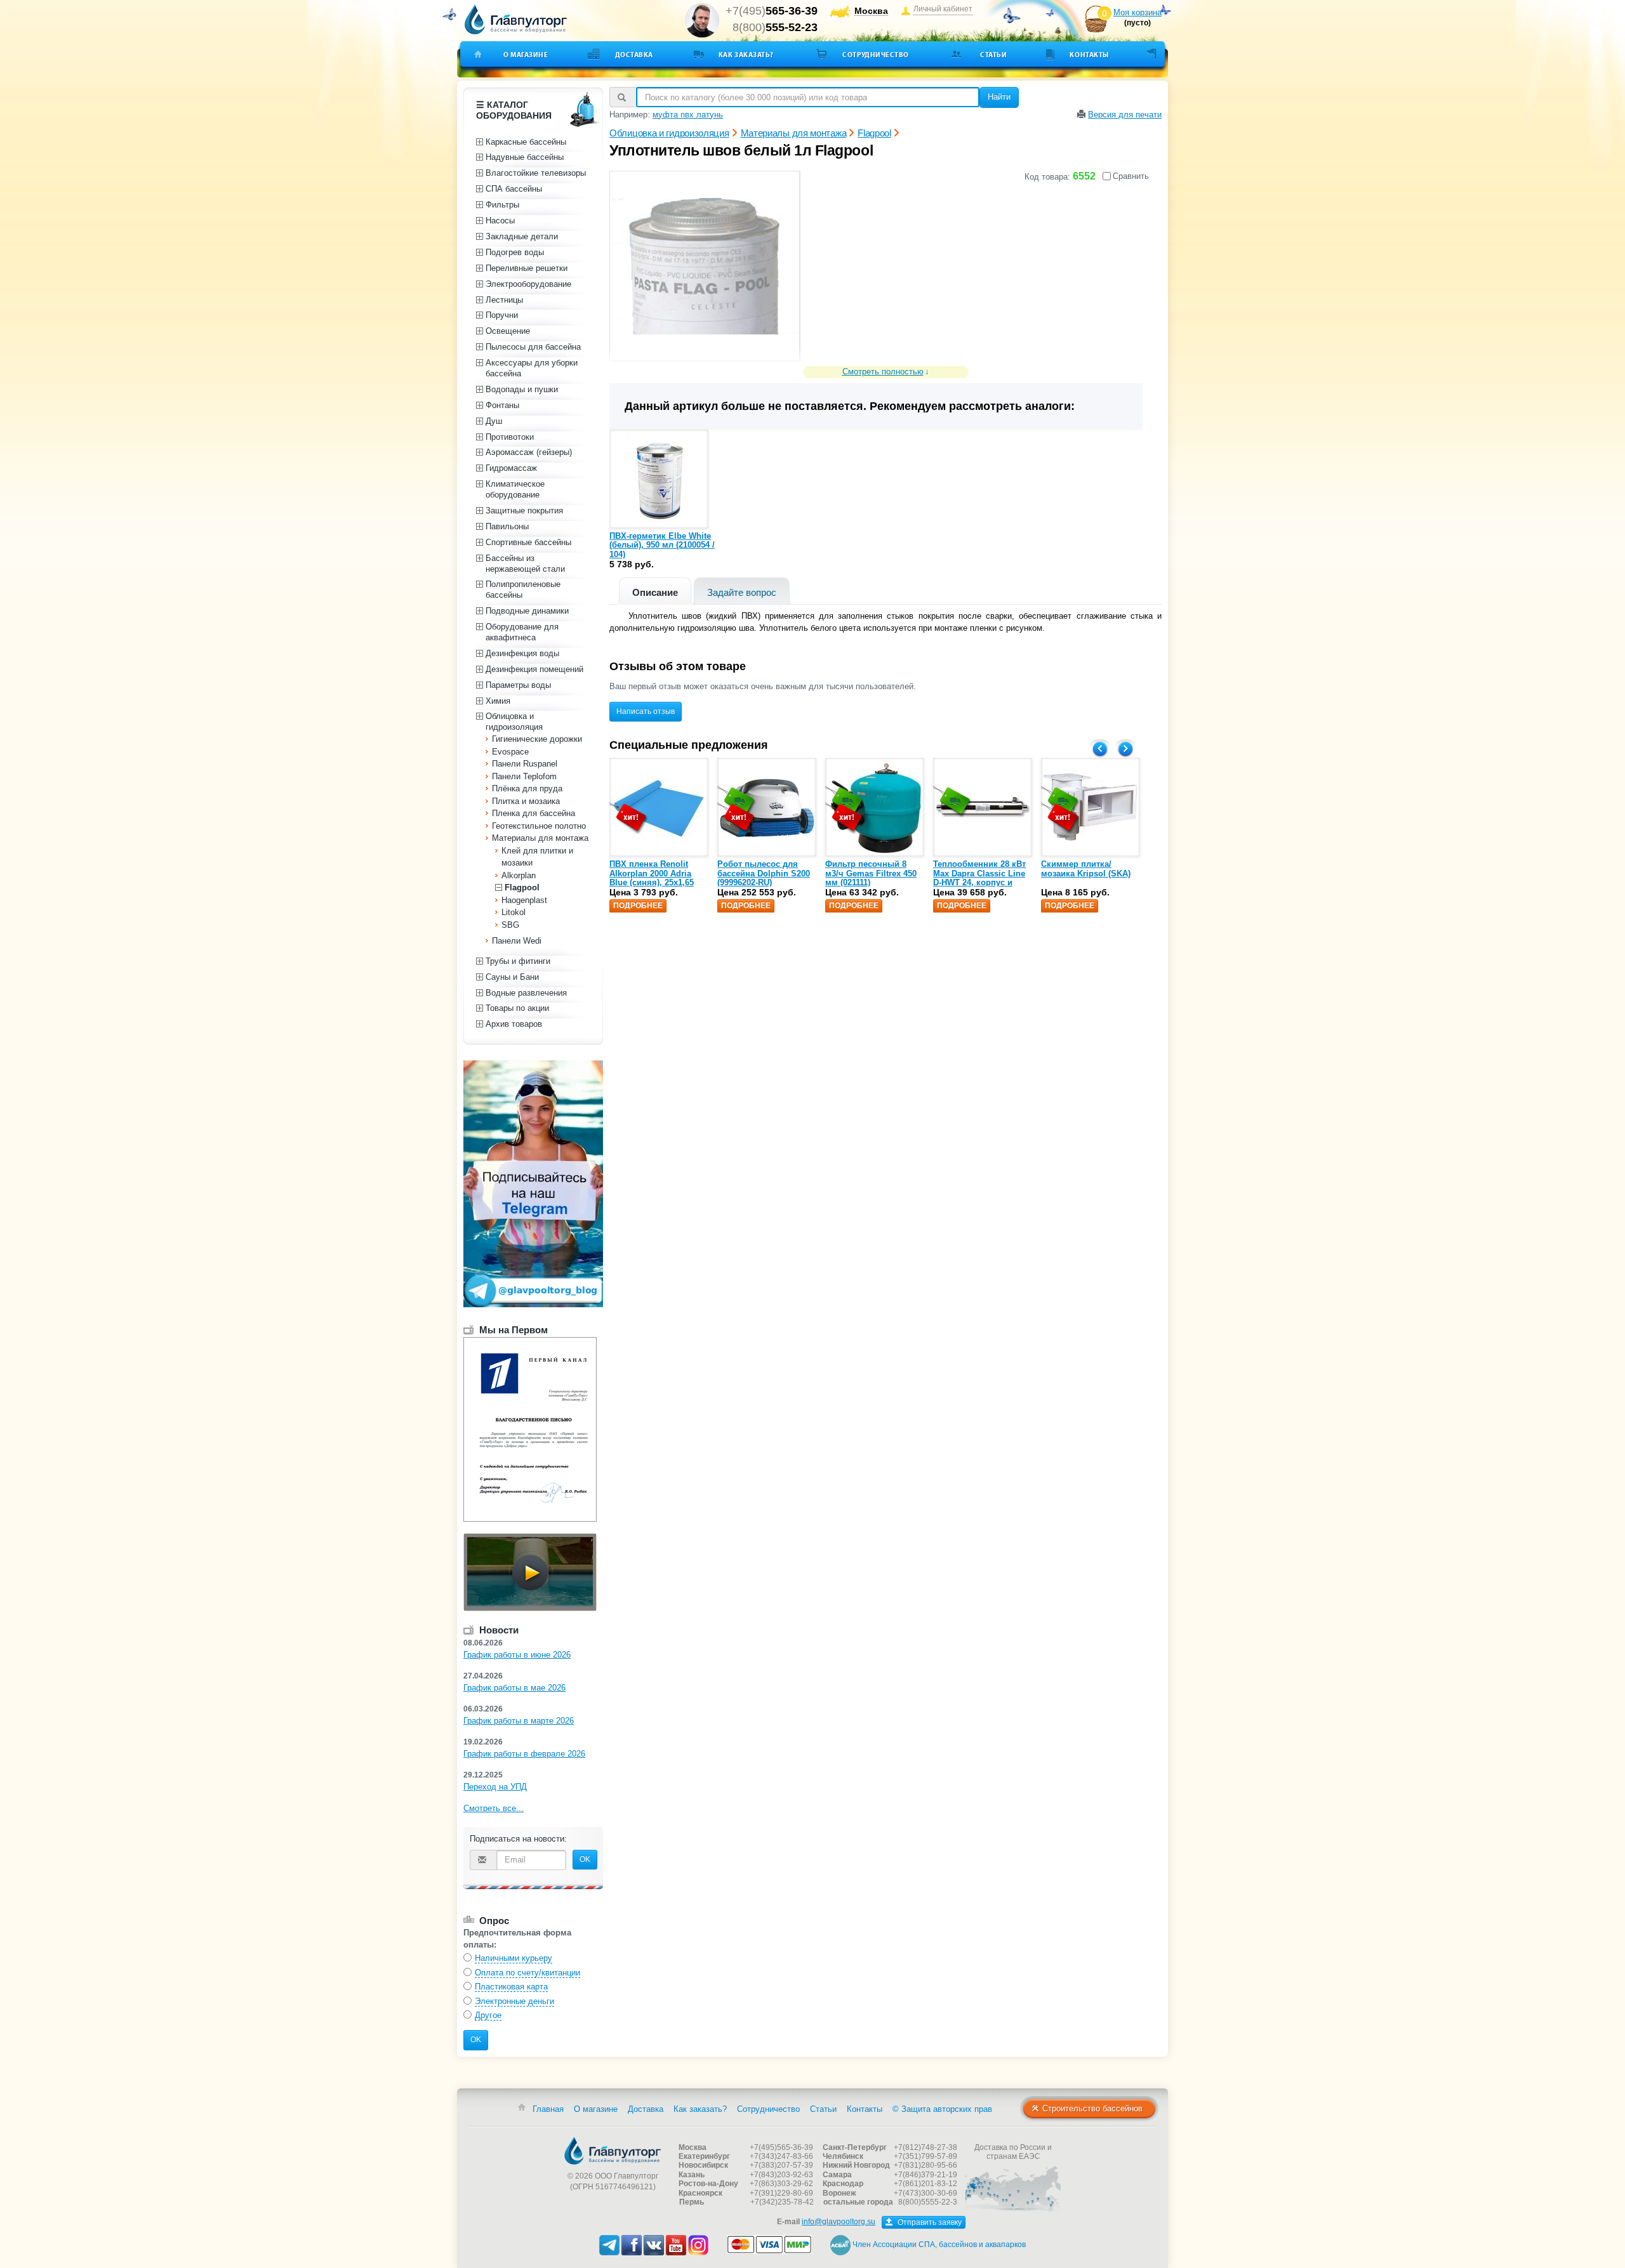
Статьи (993, 55)
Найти (999, 97)
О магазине (526, 55)
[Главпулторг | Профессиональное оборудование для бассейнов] (516, 20)
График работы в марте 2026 (519, 1721)
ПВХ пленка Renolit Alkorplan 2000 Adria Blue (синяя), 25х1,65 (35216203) (652, 878)
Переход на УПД (495, 1787)
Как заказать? (746, 55)
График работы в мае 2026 (514, 1688)
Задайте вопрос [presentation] (742, 592)
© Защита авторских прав (942, 2109)
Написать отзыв (646, 711)
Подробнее (638, 906)
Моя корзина (1137, 12)
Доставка (634, 55)
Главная (548, 2109)
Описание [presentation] (655, 592)
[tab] (655, 591)
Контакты (1089, 55)
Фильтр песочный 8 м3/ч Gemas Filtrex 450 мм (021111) (871, 873)
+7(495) (772, 11)
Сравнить (1131, 176)
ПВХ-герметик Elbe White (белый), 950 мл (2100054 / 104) (662, 545)
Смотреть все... (494, 1808)
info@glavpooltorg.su (839, 2222)
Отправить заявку (929, 2222)
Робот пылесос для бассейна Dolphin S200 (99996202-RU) (764, 873)
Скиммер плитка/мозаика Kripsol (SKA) (1086, 868)
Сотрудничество (876, 55)
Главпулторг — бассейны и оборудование (613, 2151)
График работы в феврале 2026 (524, 1754)
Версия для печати (1125, 115)
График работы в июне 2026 (517, 1655)
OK (585, 1859)
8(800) (775, 27)
